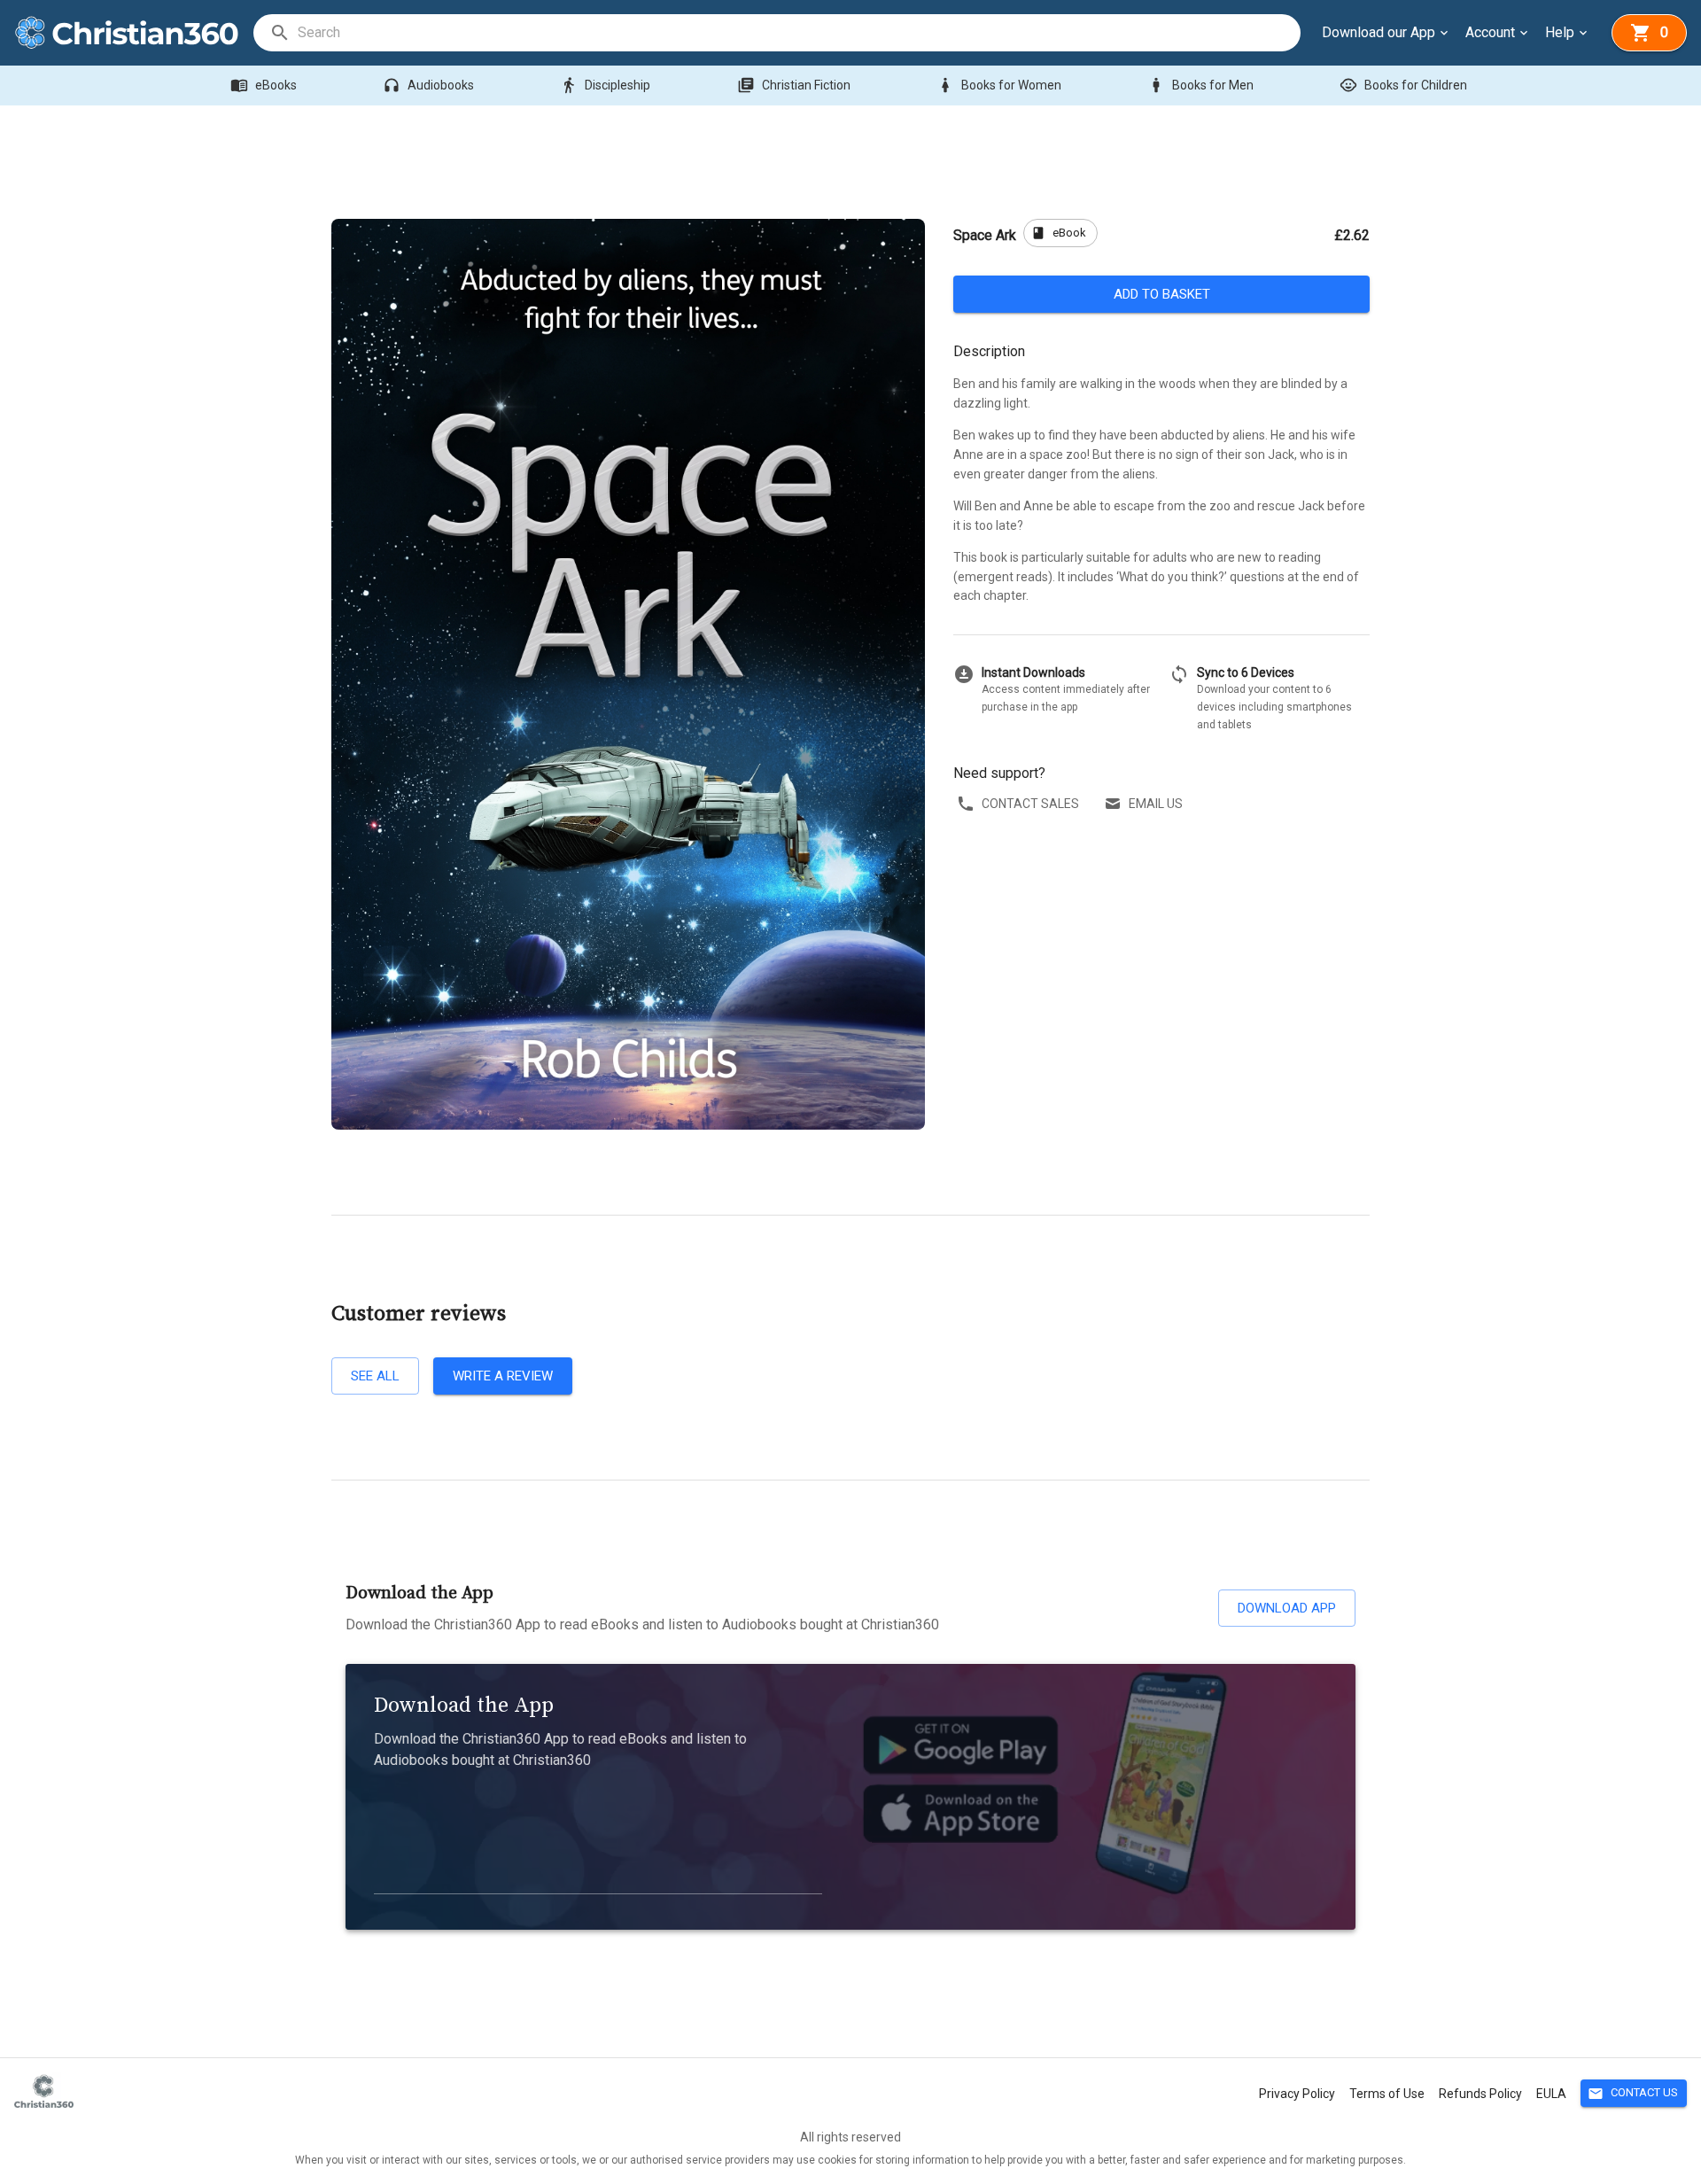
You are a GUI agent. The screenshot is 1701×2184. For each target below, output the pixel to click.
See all (375, 1376)
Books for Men (1200, 85)
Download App (1287, 1608)
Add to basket (1162, 294)
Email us (1156, 804)
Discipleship (605, 85)
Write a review (503, 1376)
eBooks (264, 85)
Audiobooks (428, 85)
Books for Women (999, 85)
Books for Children (1403, 85)
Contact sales (1030, 804)
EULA (1551, 2094)
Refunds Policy (1480, 2094)
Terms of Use (1387, 2094)
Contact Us (1633, 2094)
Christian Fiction (794, 85)
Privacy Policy (1297, 2094)
